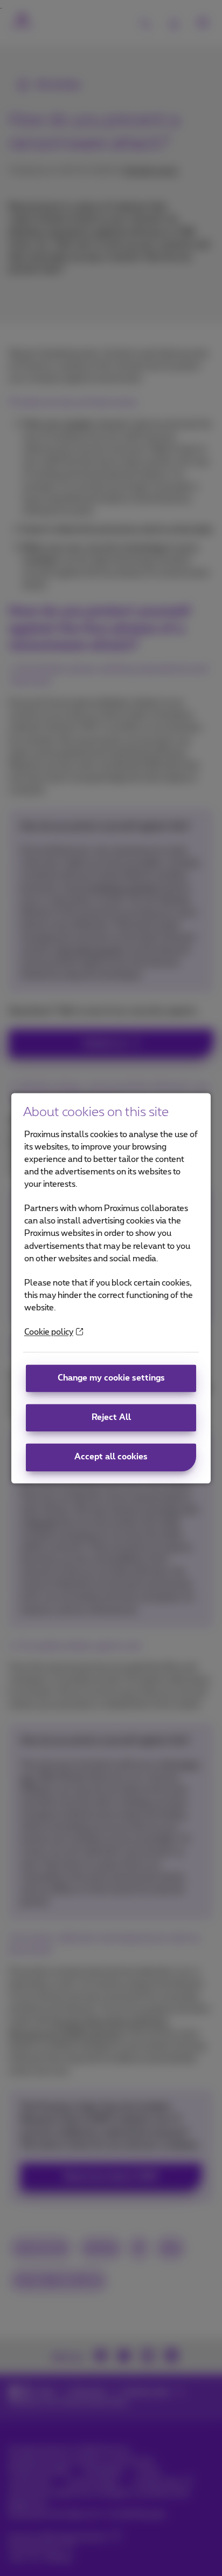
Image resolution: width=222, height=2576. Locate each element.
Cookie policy (49, 1332)
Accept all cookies (111, 1457)
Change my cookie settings (111, 1379)
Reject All (111, 1418)
